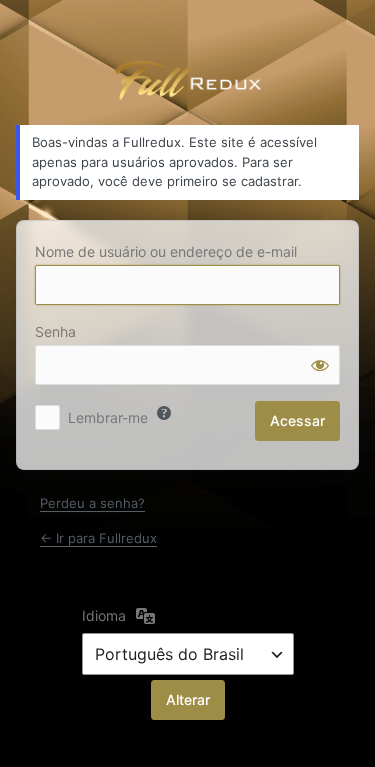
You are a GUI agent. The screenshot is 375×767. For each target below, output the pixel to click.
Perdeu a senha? (92, 503)
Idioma (104, 615)
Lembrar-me (108, 417)
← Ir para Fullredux (98, 538)
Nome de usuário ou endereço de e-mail (166, 251)
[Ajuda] (164, 413)
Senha (55, 331)
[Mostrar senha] (320, 365)
